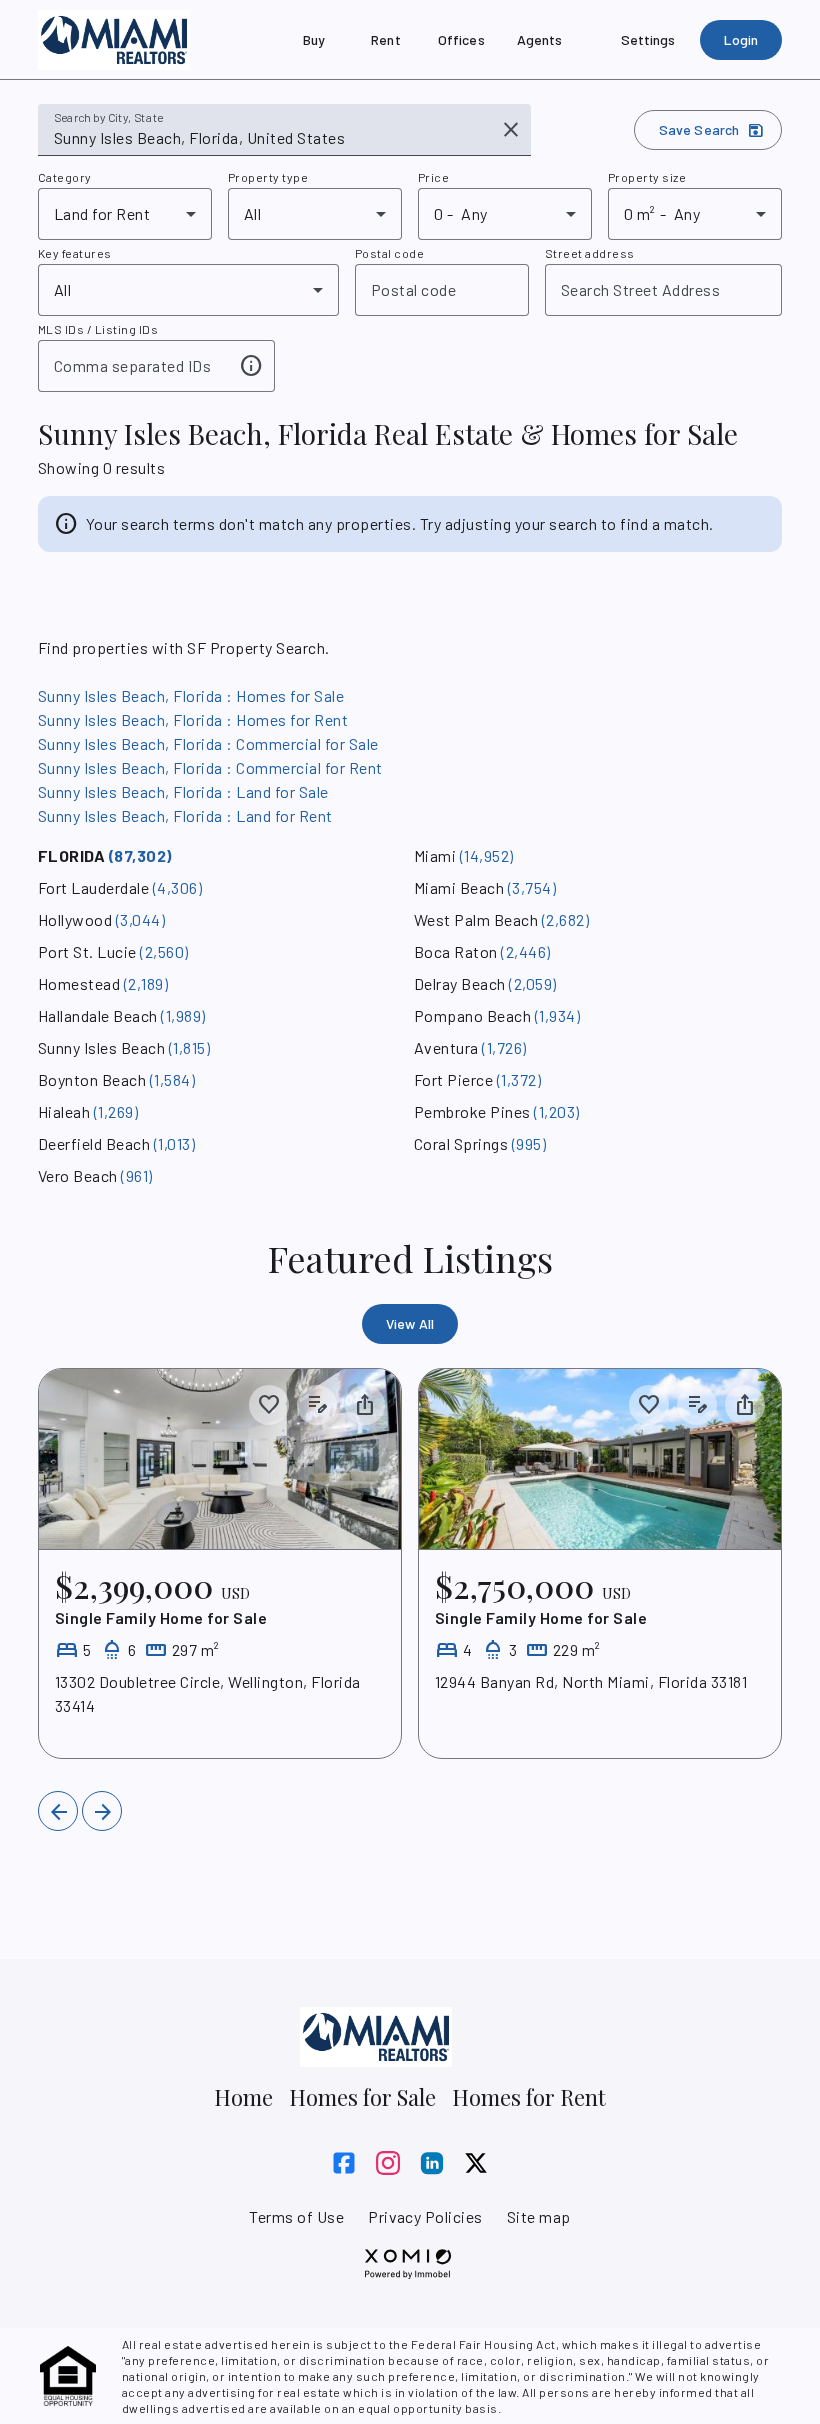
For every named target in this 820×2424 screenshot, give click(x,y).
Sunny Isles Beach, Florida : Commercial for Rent (210, 767)
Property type (268, 177)
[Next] (102, 1811)
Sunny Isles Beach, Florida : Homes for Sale (191, 695)
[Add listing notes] (317, 1405)
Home (243, 2097)
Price (433, 177)
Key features (75, 253)
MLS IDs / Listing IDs (98, 329)
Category (65, 177)
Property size (647, 177)
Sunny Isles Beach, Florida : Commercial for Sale (208, 743)
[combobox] (270, 138)
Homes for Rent (529, 2097)
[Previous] (58, 1811)
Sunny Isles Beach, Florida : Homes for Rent (193, 719)
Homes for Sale (362, 2097)
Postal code (389, 253)
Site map (539, 2216)
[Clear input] (511, 130)
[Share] (365, 1405)
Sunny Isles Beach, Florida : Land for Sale (183, 791)
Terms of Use (296, 2216)
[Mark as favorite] (269, 1405)
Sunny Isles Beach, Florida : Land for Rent (185, 815)
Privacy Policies (425, 2216)
